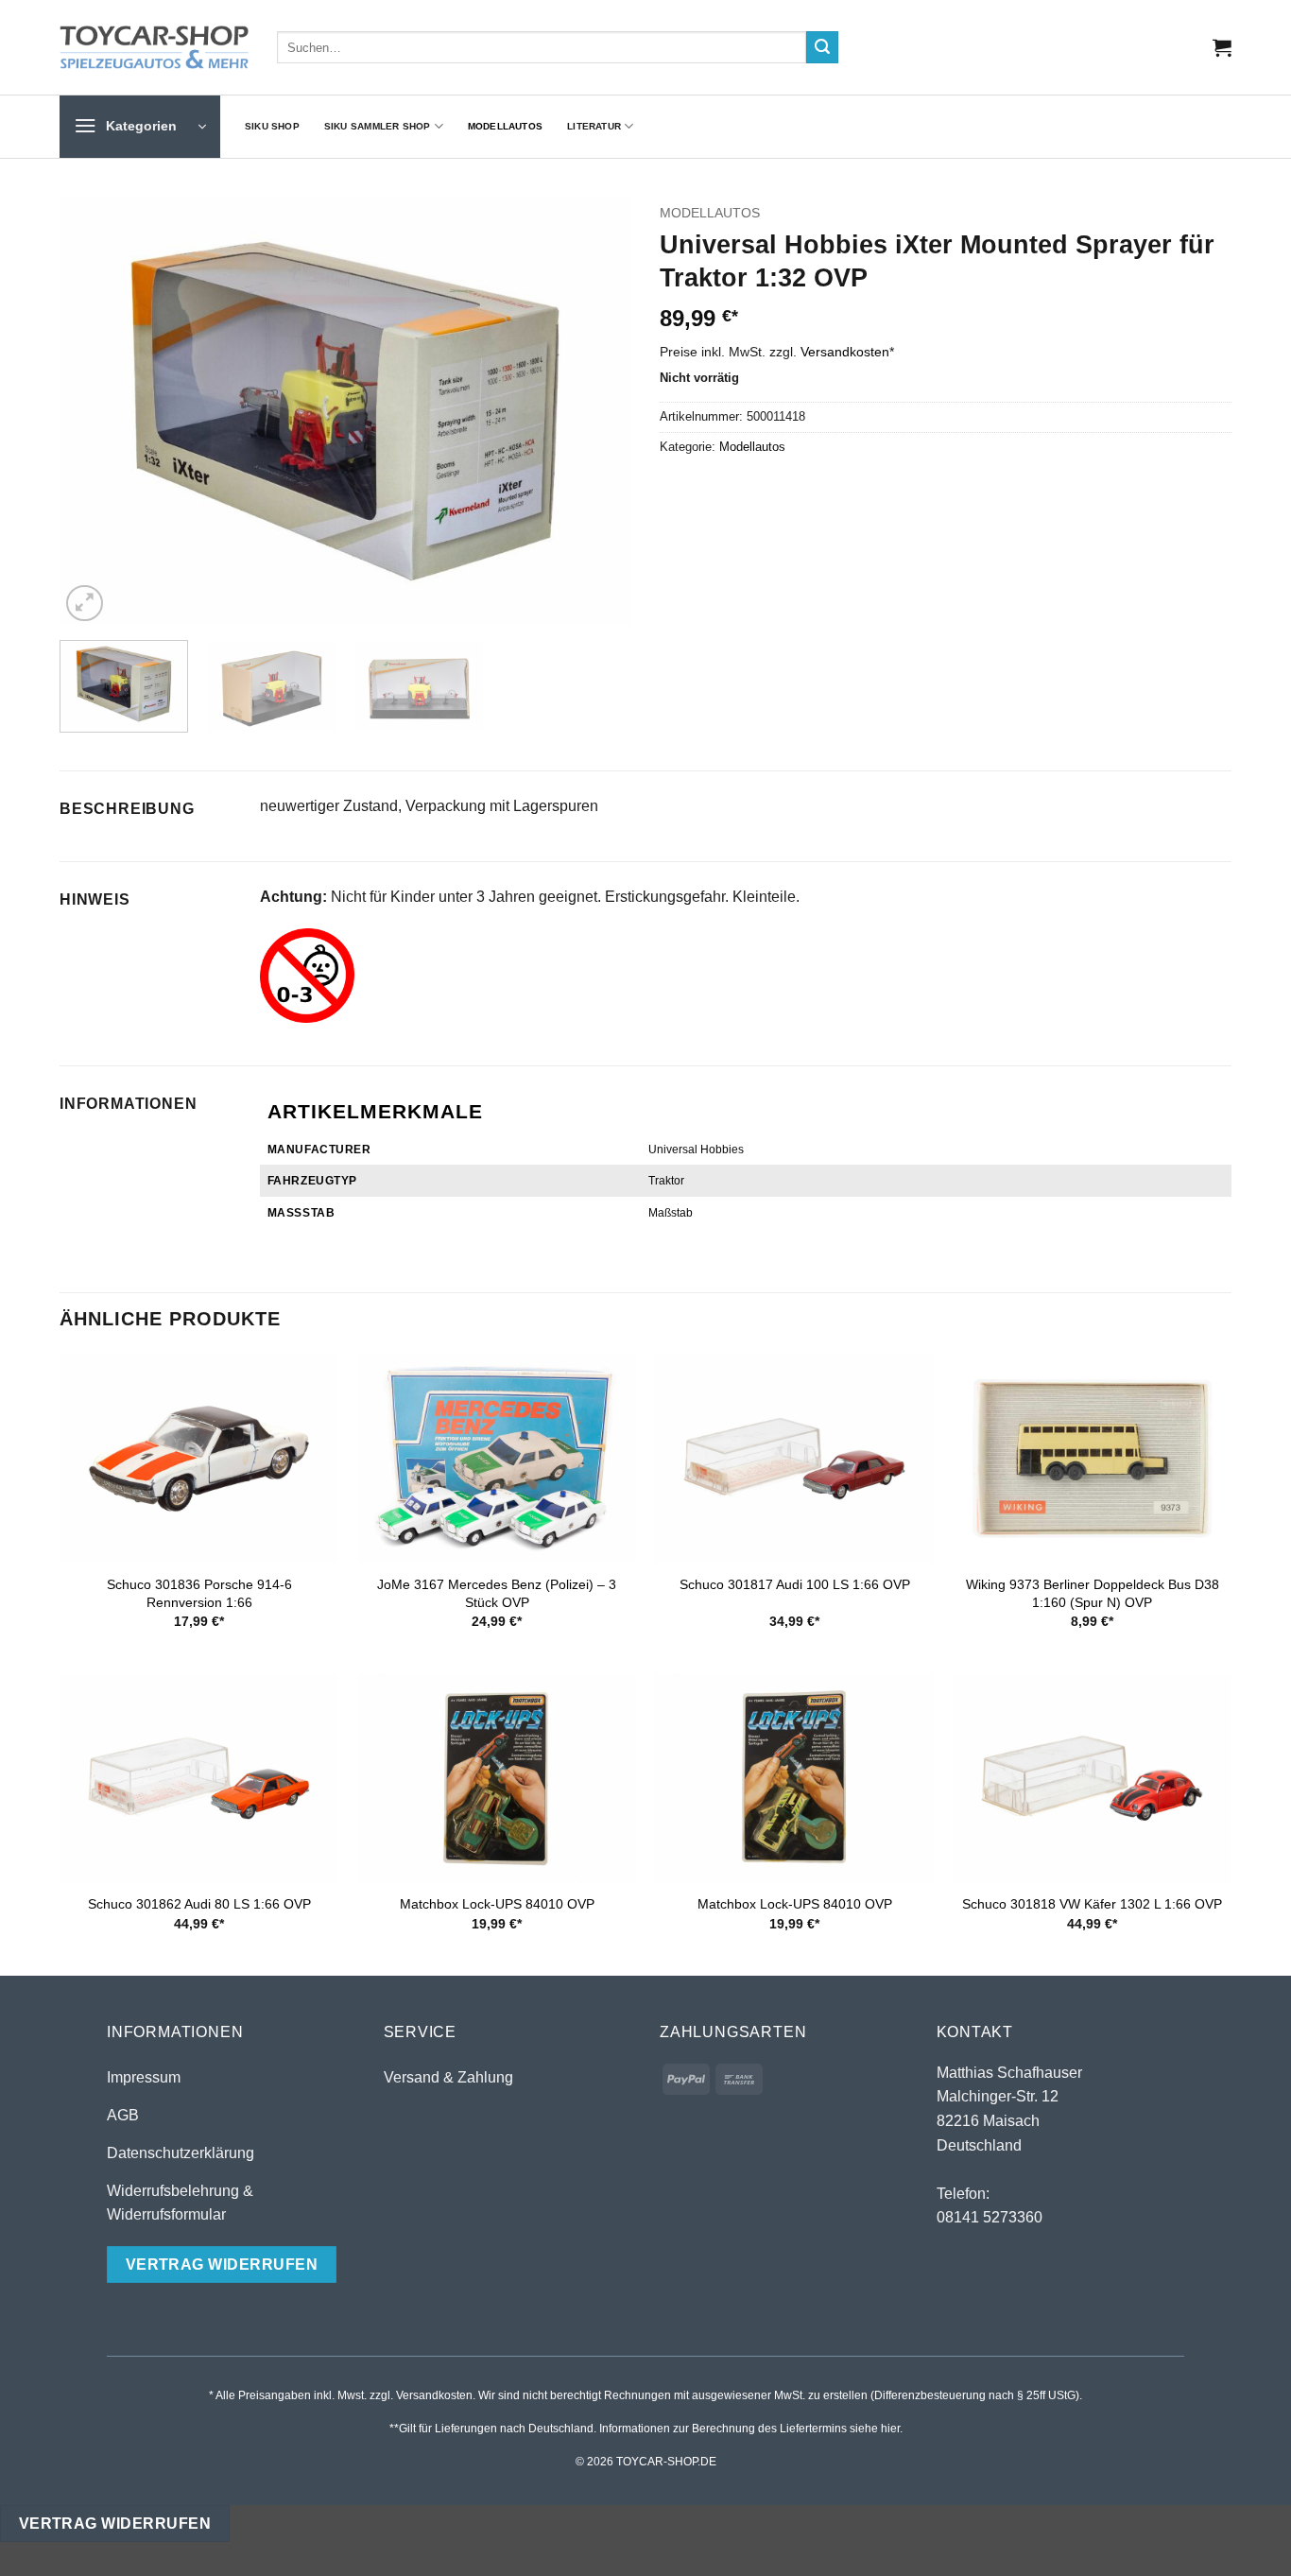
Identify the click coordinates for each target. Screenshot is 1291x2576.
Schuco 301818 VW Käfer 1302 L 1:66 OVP (1092, 1904)
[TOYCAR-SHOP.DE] (154, 47)
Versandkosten (845, 352)
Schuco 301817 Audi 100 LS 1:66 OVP (795, 1584)
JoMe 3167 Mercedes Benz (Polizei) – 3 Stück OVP (497, 1593)
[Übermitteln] (822, 47)
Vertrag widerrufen (115, 2524)
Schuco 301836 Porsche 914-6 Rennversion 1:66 (199, 1593)
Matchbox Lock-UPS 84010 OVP (497, 1904)
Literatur (594, 126)
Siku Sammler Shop (378, 126)
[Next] (596, 412)
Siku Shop (272, 126)
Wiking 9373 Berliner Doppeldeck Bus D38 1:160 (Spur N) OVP (1093, 1593)
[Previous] (95, 412)
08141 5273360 (990, 2217)
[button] (1222, 47)
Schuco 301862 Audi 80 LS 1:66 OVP (199, 1904)
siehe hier (875, 2429)
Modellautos (505, 126)
